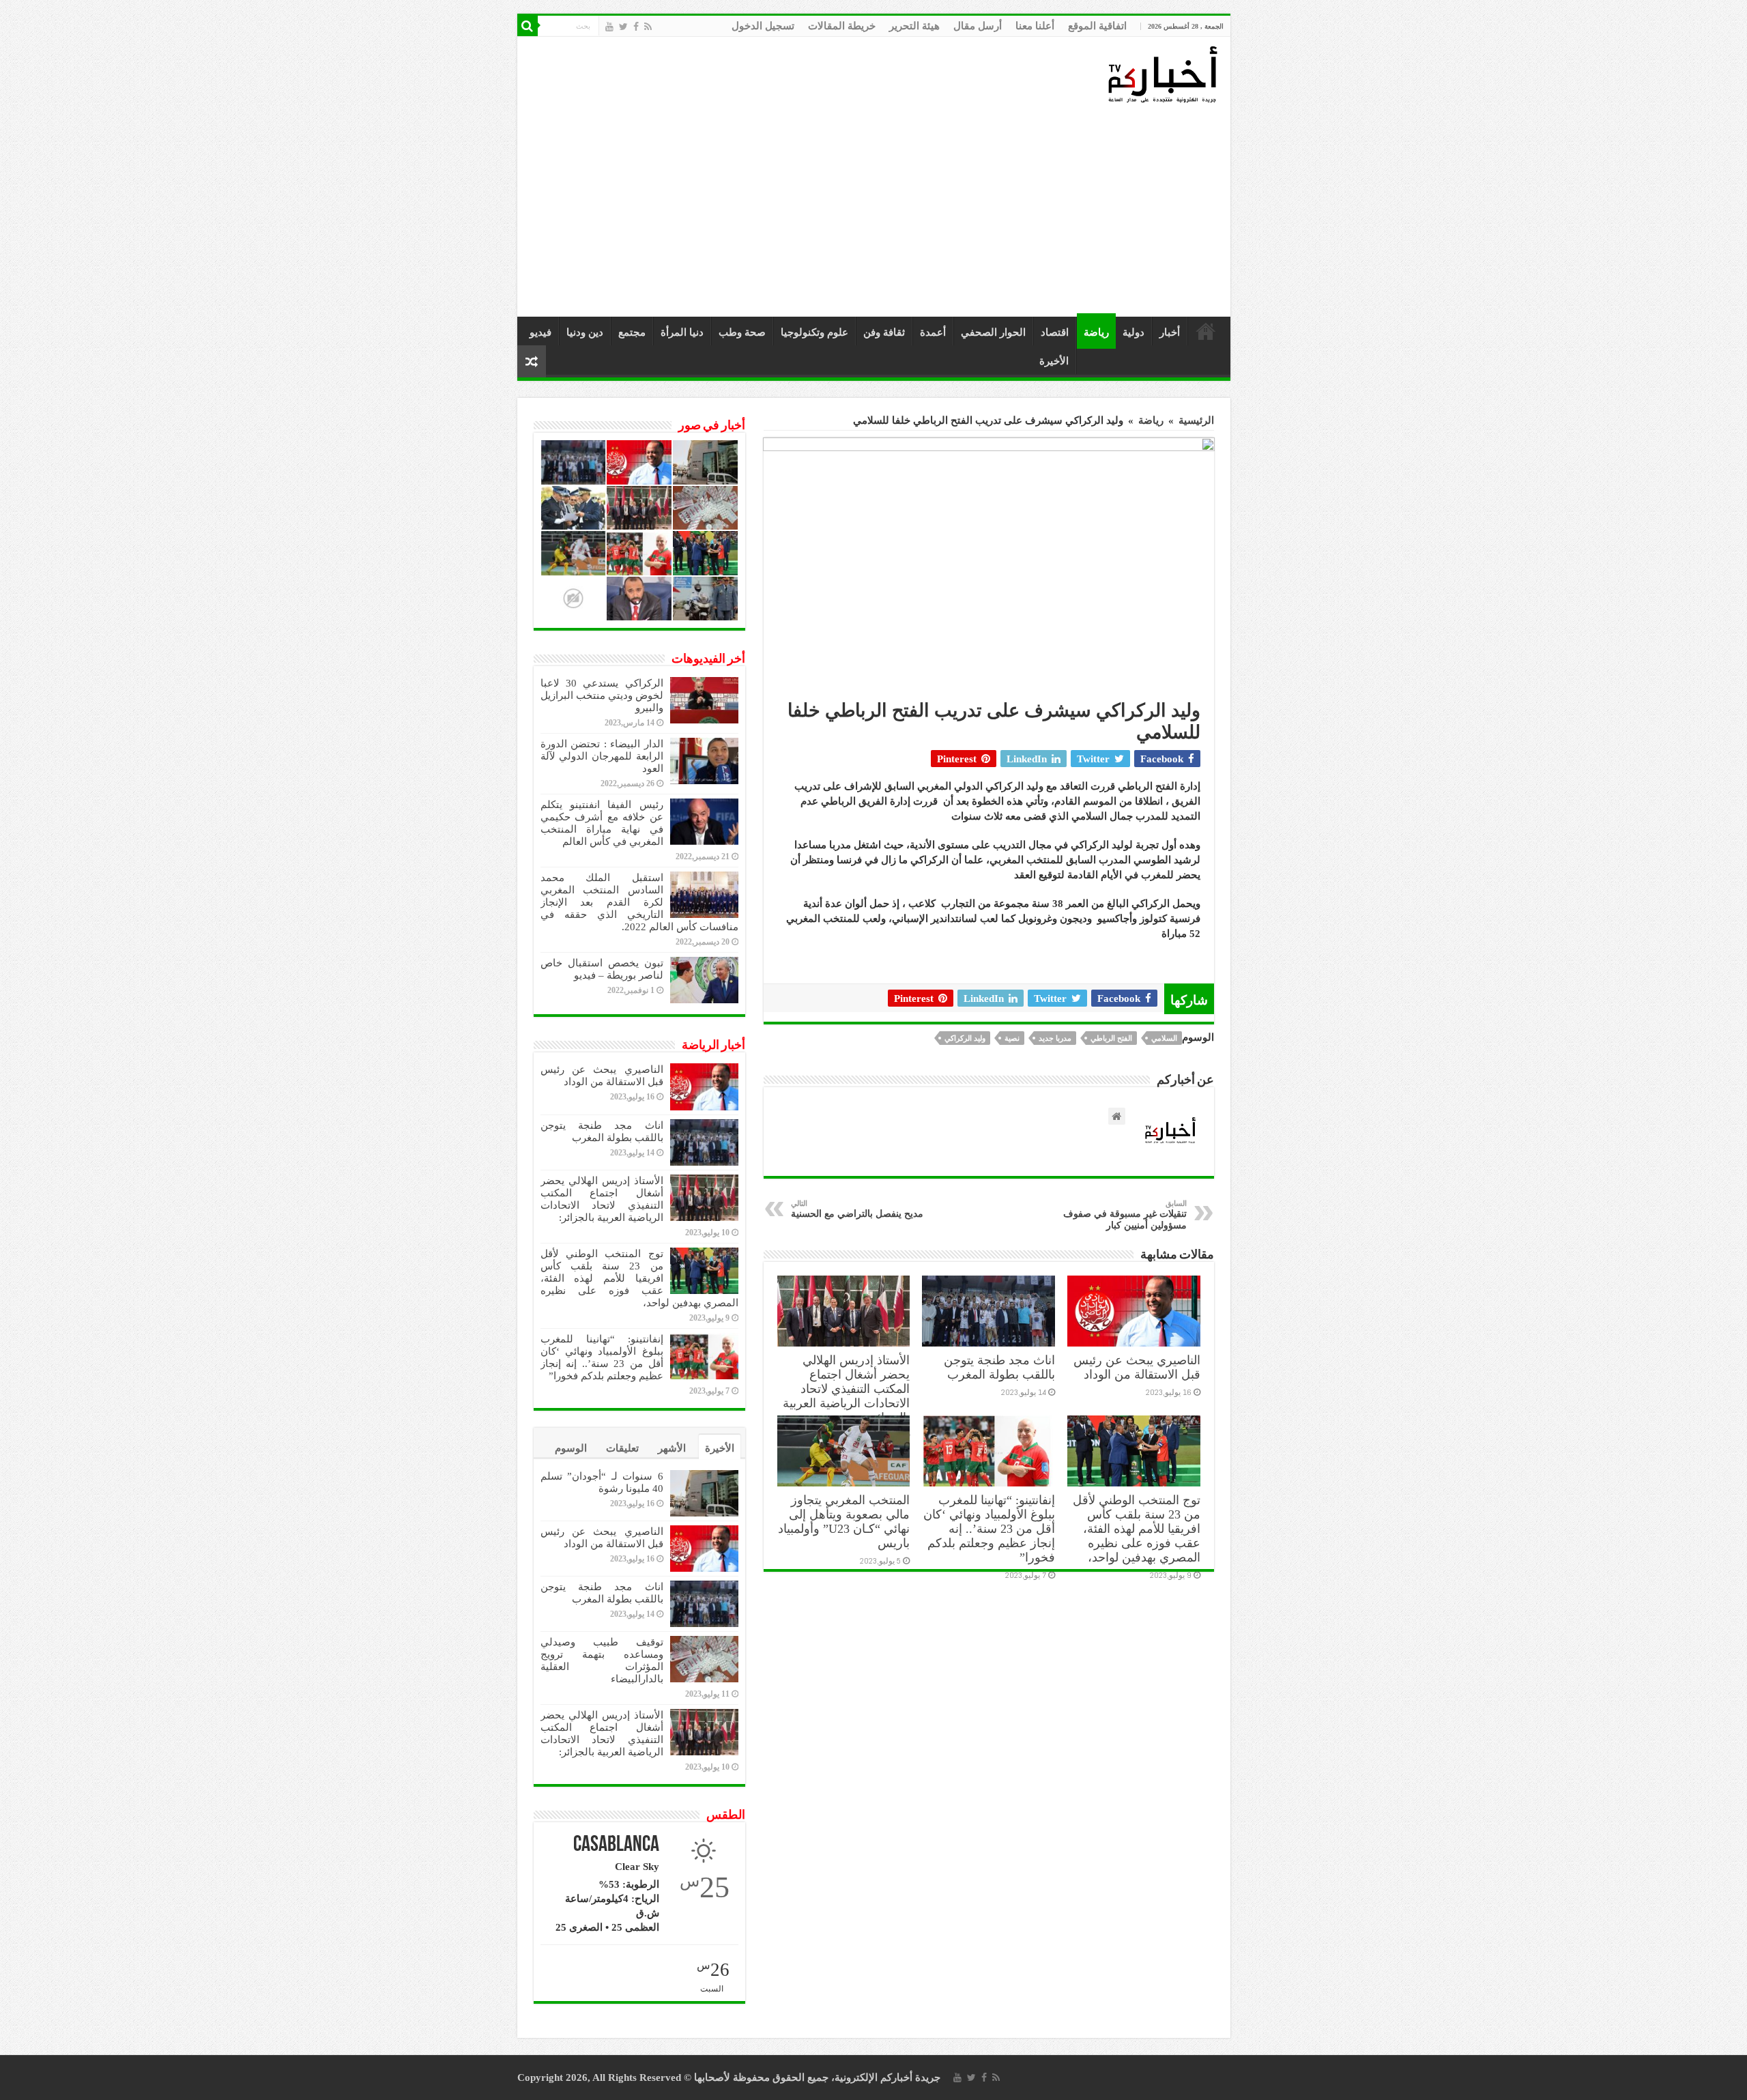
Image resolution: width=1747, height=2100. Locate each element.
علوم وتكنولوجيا (814, 332)
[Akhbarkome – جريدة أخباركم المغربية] (1162, 74)
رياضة (1096, 332)
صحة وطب (742, 332)
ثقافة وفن (884, 332)
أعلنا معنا (1035, 26)
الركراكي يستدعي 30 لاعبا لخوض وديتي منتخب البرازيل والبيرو (602, 695)
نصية (1012, 1038)
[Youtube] (609, 27)
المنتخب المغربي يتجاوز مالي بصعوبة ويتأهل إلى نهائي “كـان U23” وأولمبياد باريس (844, 1522)
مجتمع (632, 332)
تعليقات (622, 1448)
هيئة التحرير (914, 26)
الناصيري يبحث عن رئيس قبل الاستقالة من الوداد (1137, 1367)
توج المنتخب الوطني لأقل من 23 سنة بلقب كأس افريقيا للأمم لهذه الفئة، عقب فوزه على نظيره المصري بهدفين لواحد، (1137, 1529)
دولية (1134, 332)
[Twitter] (623, 27)
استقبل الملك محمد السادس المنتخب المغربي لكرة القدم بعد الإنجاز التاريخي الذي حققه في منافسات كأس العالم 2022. (639, 902)
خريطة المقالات (842, 26)
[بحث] (528, 26)
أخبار (1170, 332)
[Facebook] (636, 27)
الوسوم (571, 1448)
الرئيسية (1206, 331)
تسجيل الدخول (763, 26)
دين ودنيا (585, 332)
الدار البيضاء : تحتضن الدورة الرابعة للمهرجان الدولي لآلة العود (602, 756)
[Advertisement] (877, 211)
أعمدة (933, 332)
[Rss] (648, 27)
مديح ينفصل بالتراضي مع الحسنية (857, 1209)
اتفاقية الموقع (1097, 26)
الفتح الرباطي (1111, 1038)
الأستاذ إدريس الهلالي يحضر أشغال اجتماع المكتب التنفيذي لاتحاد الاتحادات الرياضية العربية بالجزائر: (846, 1389)
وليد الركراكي (965, 1038)
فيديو (540, 332)
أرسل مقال (978, 26)
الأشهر (672, 1448)
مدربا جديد (1055, 1038)
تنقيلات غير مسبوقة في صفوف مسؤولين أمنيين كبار (1125, 1215)
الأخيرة (1054, 361)
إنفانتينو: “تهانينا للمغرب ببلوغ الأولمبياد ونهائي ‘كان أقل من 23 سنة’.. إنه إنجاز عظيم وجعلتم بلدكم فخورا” (989, 1529)
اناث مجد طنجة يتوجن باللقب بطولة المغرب (999, 1367)
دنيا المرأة (682, 332)
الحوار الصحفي (993, 332)
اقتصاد (1055, 332)
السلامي (1164, 1038)
